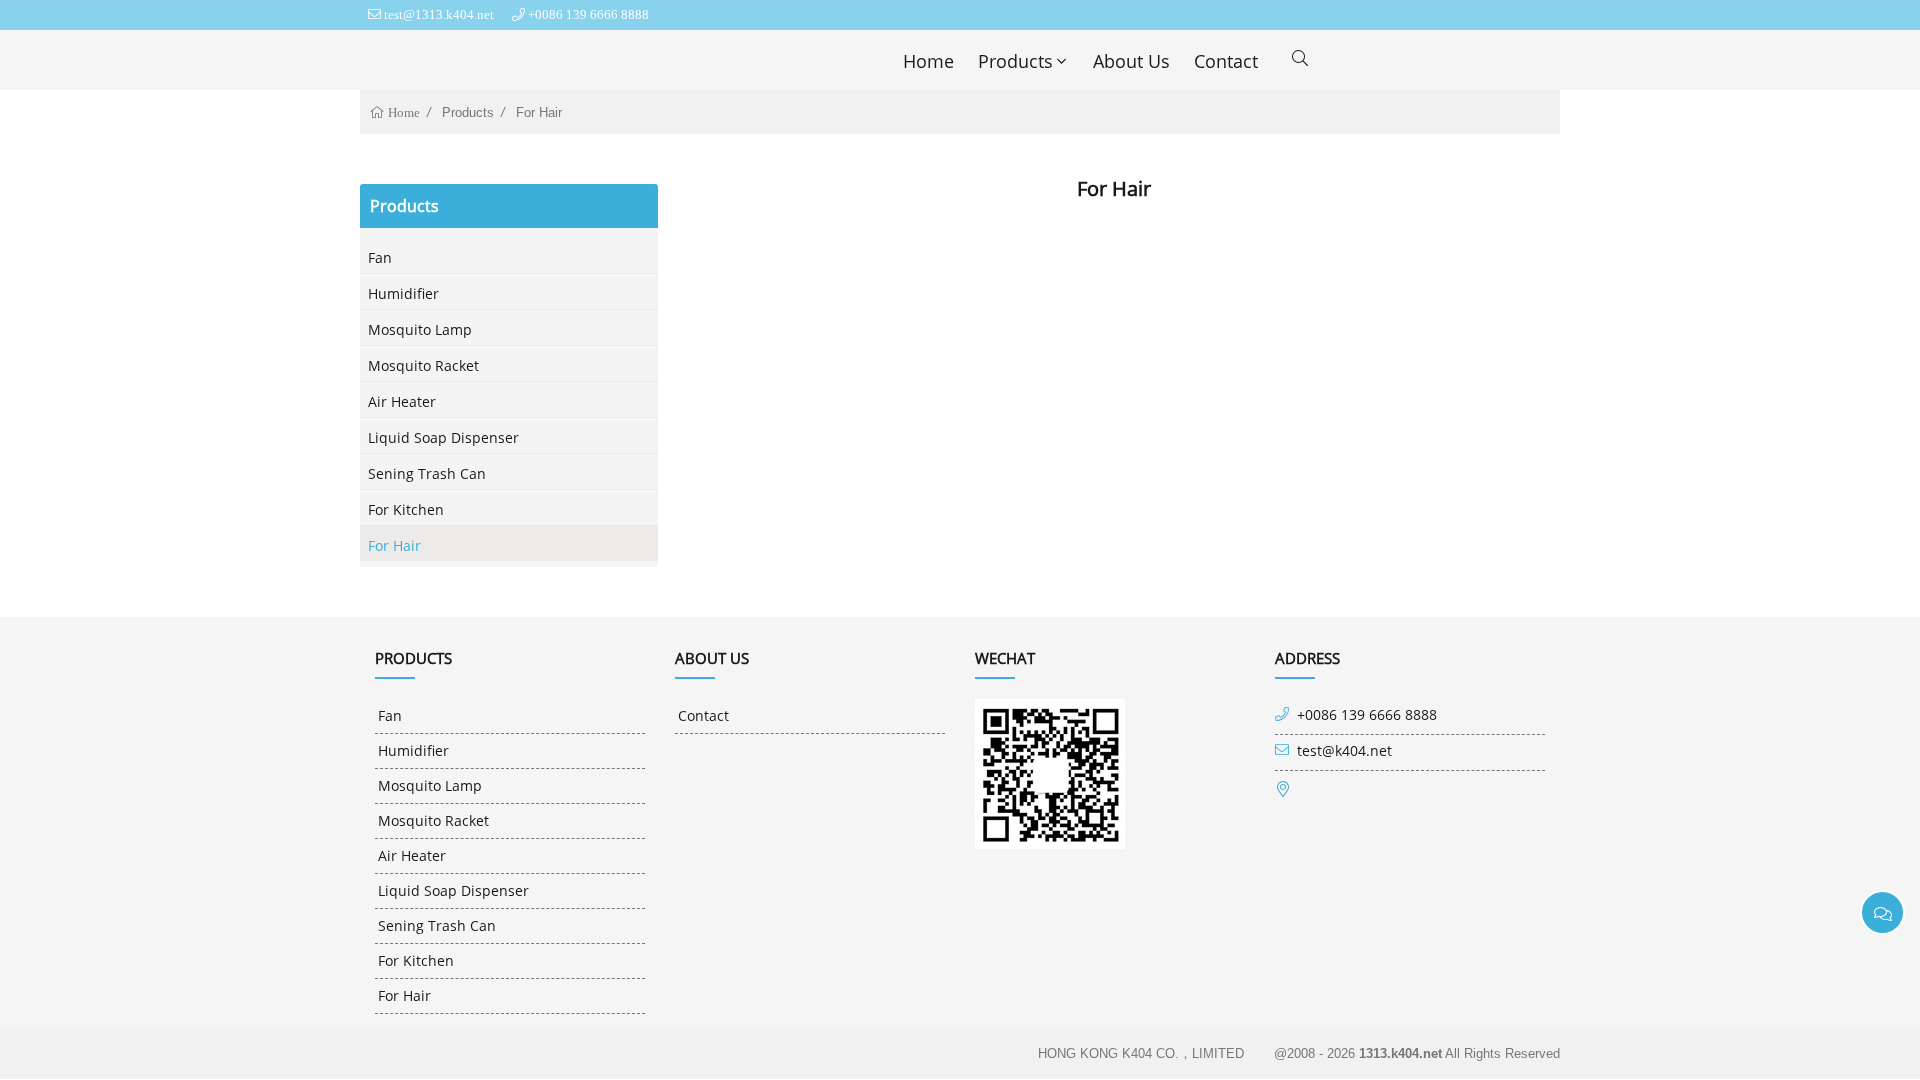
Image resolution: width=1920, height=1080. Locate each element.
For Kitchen (406, 509)
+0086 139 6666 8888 (588, 14)
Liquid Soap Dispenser (443, 437)
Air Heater (402, 401)
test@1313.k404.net (439, 14)
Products (1015, 61)
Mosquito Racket (423, 365)
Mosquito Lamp (420, 329)
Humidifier (403, 293)
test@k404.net (1344, 750)
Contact (1226, 61)
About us (1131, 61)
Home (928, 61)
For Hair (539, 112)
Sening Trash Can (427, 473)
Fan (380, 257)
